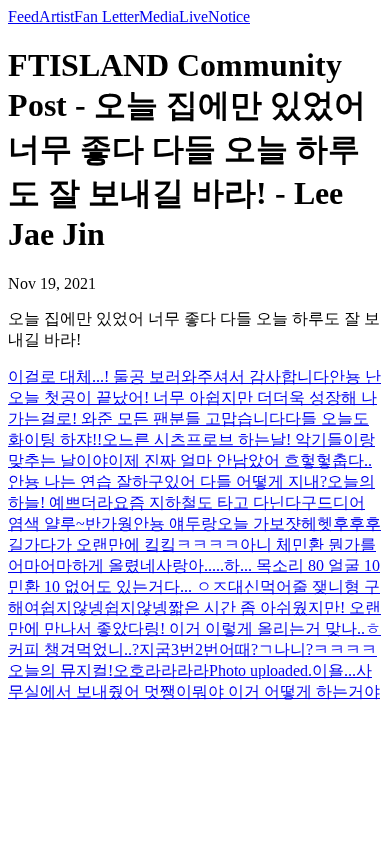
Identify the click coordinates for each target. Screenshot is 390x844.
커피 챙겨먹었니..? (73, 649)
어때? (238, 649)
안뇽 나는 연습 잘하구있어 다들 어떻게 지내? (167, 481)
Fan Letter (106, 16)
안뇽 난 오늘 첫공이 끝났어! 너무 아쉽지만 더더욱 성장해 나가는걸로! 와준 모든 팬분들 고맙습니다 (194, 397)
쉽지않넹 (72, 607)
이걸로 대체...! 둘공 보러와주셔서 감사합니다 (168, 376)
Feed (23, 16)
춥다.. (352, 460)
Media (159, 16)
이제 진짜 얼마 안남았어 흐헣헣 (220, 460)
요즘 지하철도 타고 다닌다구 (215, 502)
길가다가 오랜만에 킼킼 (92, 544)
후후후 (357, 523)
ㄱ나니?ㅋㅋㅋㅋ (317, 649)
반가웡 (109, 523)
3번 (183, 649)
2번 (207, 649)
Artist (56, 16)
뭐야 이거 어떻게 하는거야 (286, 691)
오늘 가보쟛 (259, 523)
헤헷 (317, 523)
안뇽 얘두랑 (175, 523)
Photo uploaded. (260, 670)
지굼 (155, 649)
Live (193, 16)
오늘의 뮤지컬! (60, 670)
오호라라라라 (161, 670)
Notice (229, 16)
